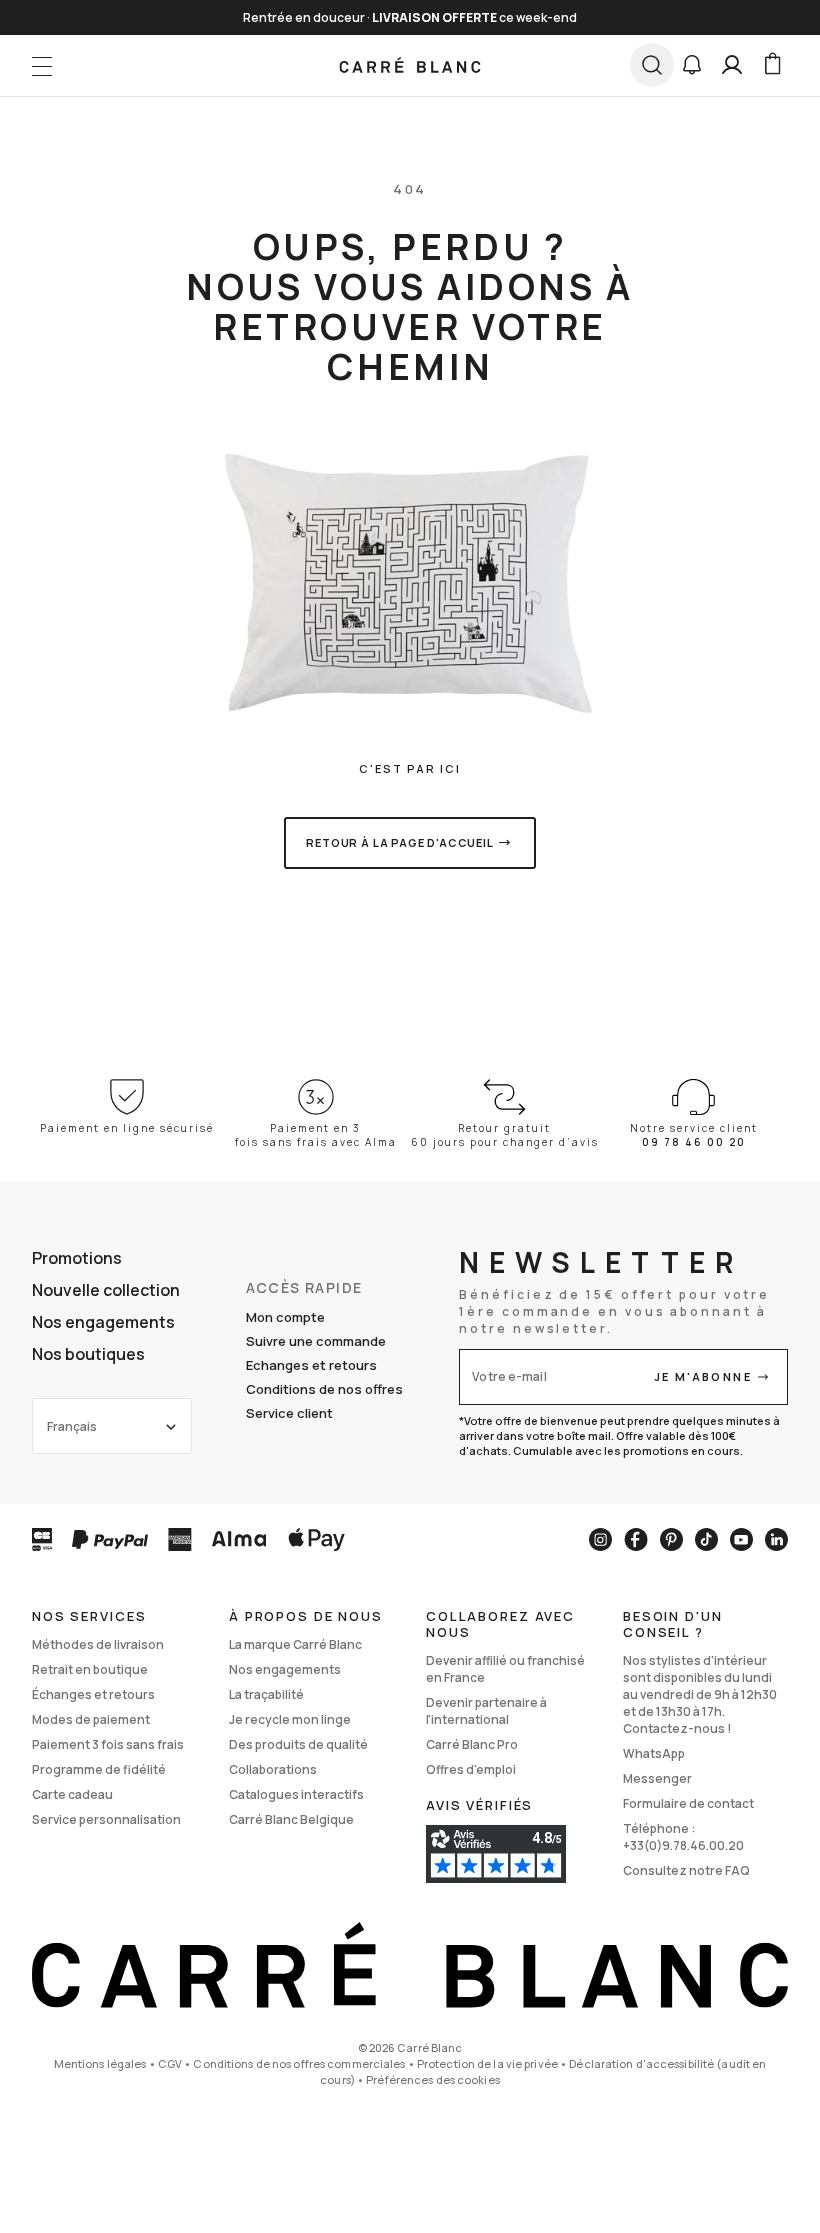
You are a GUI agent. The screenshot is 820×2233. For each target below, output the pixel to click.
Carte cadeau (72, 1794)
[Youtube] (741, 1539)
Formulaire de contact (688, 1803)
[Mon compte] (732, 65)
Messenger (657, 1778)
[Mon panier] (772, 65)
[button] (692, 65)
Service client (289, 1413)
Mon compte (285, 1317)
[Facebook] (636, 1539)
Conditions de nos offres (324, 1389)
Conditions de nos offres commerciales (299, 2063)
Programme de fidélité (99, 1769)
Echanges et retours (311, 1365)
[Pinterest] (671, 1539)
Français (72, 1426)
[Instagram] (600, 1539)
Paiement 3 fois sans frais (108, 1744)
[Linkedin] (776, 1539)
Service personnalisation (106, 1819)
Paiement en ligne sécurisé (127, 1128)
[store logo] (410, 65)
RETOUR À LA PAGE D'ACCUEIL (400, 842)
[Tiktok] (706, 1539)
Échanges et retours (93, 1694)
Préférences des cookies (433, 2079)
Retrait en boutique (90, 1669)
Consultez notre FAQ (686, 1870)
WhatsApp (654, 1753)
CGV (170, 2063)
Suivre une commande (316, 1341)
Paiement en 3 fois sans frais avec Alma (316, 1135)
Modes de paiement (91, 1719)
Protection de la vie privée (487, 2063)
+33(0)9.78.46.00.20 (683, 1845)
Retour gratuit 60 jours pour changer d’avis (505, 1135)
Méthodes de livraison (98, 1644)
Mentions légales (100, 2063)
